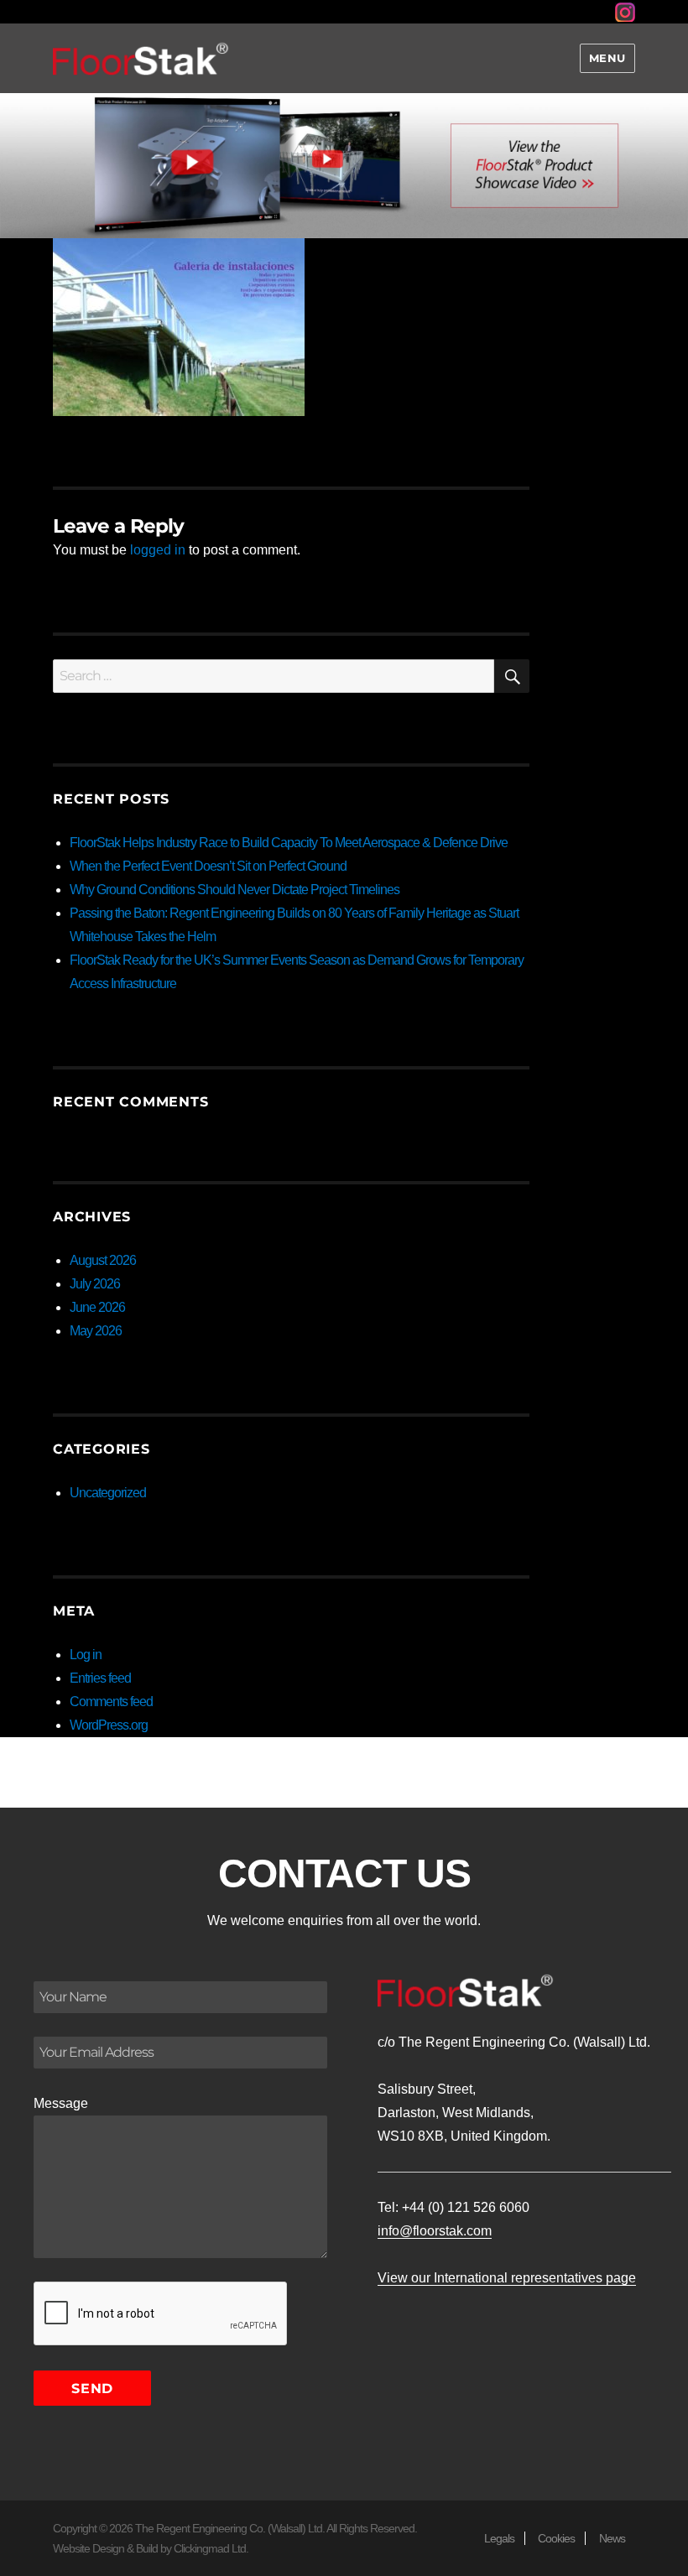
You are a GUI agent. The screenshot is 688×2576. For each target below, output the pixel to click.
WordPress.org (109, 1725)
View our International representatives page (507, 2278)
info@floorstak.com (435, 2231)
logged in (158, 550)
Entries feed (100, 1678)
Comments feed (111, 1702)
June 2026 (97, 1307)
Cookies (556, 2538)
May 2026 (96, 1331)
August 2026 (103, 1260)
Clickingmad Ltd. (211, 2548)
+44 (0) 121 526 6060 (466, 2207)
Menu (607, 58)
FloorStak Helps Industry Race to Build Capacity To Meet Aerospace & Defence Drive (289, 843)
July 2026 (95, 1284)
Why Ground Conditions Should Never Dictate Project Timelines (235, 890)
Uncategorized (108, 1493)
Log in (86, 1655)
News (612, 2538)
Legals (499, 2538)
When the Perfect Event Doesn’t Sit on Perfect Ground (208, 866)
